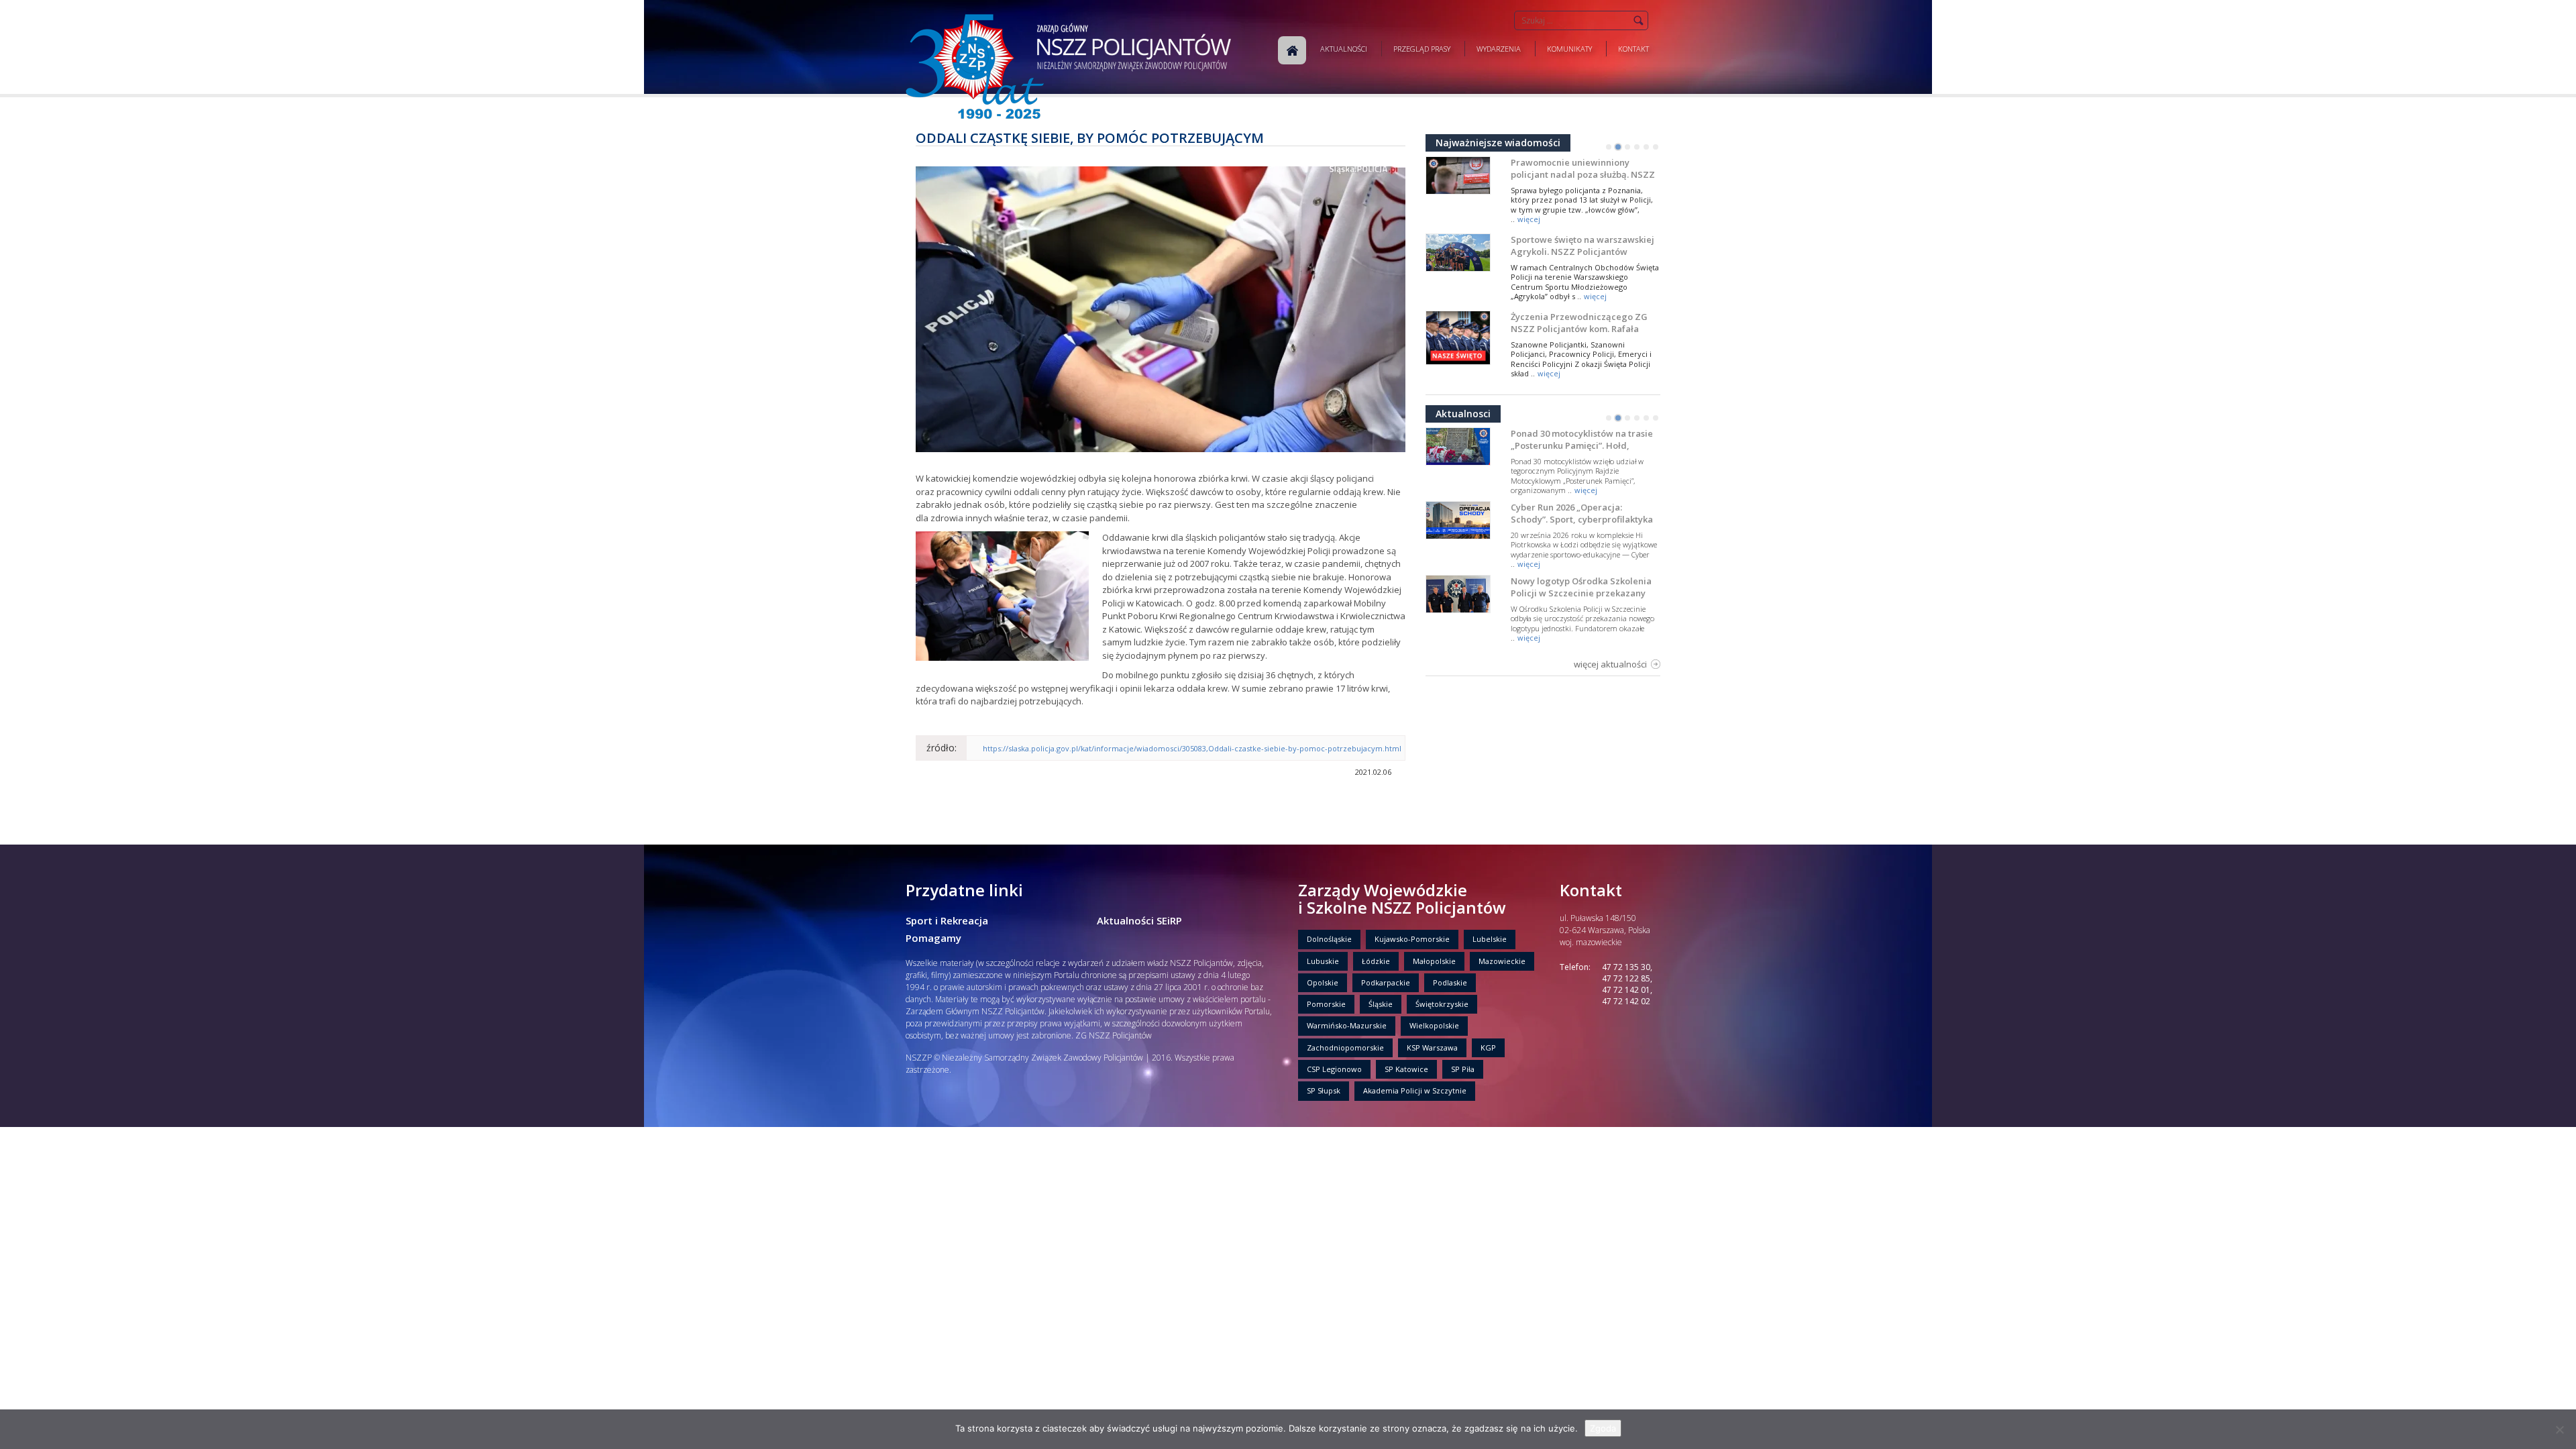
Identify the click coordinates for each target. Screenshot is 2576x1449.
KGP (1488, 1048)
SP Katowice (1406, 1069)
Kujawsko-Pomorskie (1412, 939)
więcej (1529, 219)
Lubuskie (1323, 961)
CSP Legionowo (1334, 1069)
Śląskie (1381, 1004)
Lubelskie (1490, 939)
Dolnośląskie (1329, 939)
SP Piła (1463, 1069)
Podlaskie (1450, 982)
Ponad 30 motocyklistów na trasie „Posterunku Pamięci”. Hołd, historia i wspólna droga (1582, 445)
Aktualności (1344, 49)
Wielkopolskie (1434, 1025)
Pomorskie (1326, 1004)
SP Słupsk (1324, 1090)
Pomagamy (933, 938)
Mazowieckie (1502, 961)
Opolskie (1323, 982)
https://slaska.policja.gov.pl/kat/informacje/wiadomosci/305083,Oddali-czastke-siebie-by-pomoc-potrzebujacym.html (1192, 748)
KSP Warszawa (1432, 1048)
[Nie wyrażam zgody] (2559, 1430)
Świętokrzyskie (1442, 1004)
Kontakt (1633, 49)
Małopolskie (1434, 961)
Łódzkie (1376, 961)
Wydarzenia (1499, 49)
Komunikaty (1569, 49)
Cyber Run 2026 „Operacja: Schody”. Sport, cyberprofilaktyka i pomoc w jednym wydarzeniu (1582, 519)
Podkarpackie (1386, 982)
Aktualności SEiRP (1139, 920)
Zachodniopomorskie (1345, 1048)
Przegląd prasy (1422, 49)
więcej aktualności (1610, 664)
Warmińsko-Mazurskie (1347, 1025)
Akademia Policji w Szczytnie (1415, 1090)
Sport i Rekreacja (947, 920)
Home (1292, 50)
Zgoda (1603, 1428)
